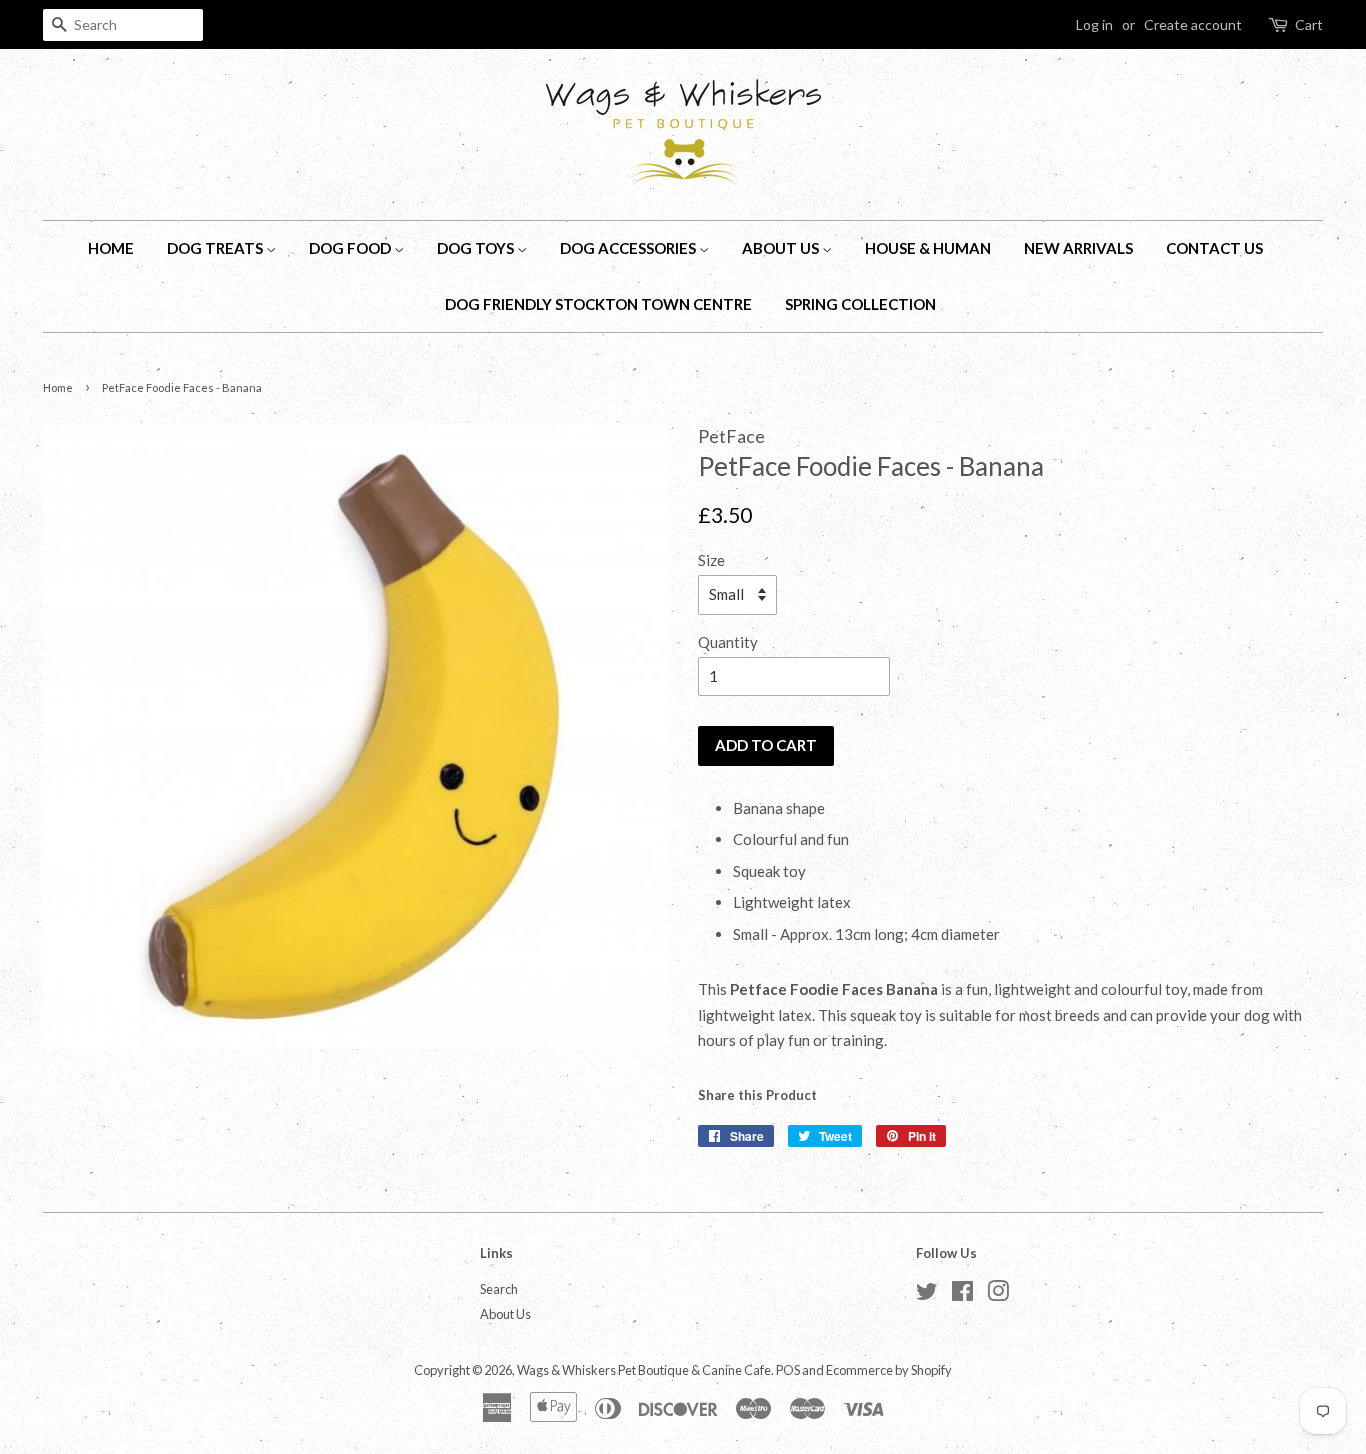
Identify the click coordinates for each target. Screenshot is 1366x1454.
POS (788, 1370)
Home (111, 248)
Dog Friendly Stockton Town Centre (598, 304)
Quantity (728, 642)
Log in (1094, 24)
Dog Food (351, 248)
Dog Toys (477, 248)
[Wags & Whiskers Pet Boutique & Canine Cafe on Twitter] (927, 1295)
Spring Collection (860, 304)
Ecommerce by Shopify (889, 1370)
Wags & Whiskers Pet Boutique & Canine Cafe (644, 1370)
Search (499, 1289)
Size (711, 560)
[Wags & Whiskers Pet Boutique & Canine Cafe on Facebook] (962, 1295)
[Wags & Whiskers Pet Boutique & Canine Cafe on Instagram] (998, 1295)
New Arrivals (1078, 248)
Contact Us (1214, 248)
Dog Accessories (629, 248)
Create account (1193, 24)
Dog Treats (216, 248)
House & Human (928, 248)
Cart (1309, 24)
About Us (782, 248)
